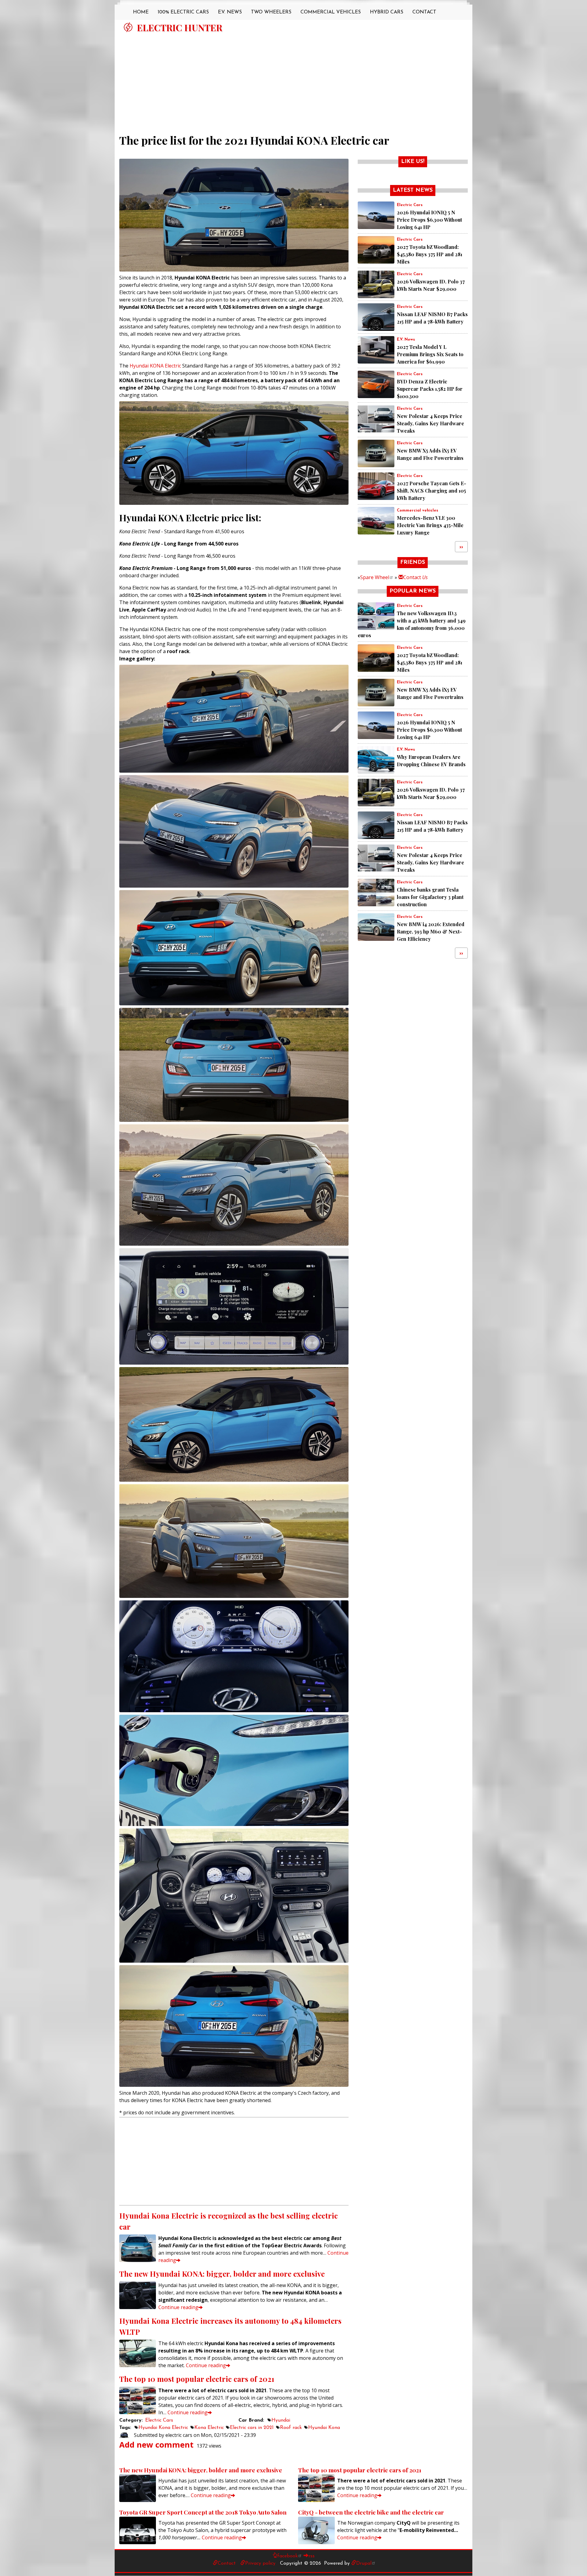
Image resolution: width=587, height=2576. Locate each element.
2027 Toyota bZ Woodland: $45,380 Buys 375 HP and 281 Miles (430, 254)
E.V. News (230, 12)
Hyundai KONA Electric (155, 366)
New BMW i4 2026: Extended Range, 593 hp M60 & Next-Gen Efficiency (431, 931)
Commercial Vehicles (331, 12)
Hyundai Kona (324, 2428)
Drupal (364, 2563)
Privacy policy (260, 2563)
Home (141, 12)
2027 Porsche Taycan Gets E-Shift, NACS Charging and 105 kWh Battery (432, 491)
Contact (424, 12)
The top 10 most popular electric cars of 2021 (197, 2379)
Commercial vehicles (417, 510)
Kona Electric (209, 2428)
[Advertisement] (293, 80)
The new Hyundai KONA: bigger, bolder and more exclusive (222, 2274)
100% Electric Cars (183, 12)
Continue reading (178, 2307)
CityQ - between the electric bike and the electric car (371, 2512)
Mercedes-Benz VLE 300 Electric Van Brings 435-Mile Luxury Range (430, 525)
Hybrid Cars (387, 12)
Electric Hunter (180, 28)
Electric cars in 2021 (252, 2428)
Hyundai (281, 2420)
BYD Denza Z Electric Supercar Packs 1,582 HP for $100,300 (430, 389)
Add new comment (156, 2445)
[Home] (128, 27)
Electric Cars (159, 2420)
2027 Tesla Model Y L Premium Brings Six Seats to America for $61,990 (430, 354)
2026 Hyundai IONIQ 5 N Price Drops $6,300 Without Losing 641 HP (429, 220)
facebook (288, 2556)
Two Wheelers (271, 12)
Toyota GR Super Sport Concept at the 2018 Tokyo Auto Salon (203, 2512)
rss (312, 2556)
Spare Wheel (375, 577)
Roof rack (291, 2428)
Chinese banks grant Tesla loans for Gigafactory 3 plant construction (430, 897)
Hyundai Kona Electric (163, 2428)
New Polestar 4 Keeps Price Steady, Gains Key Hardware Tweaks (430, 423)
